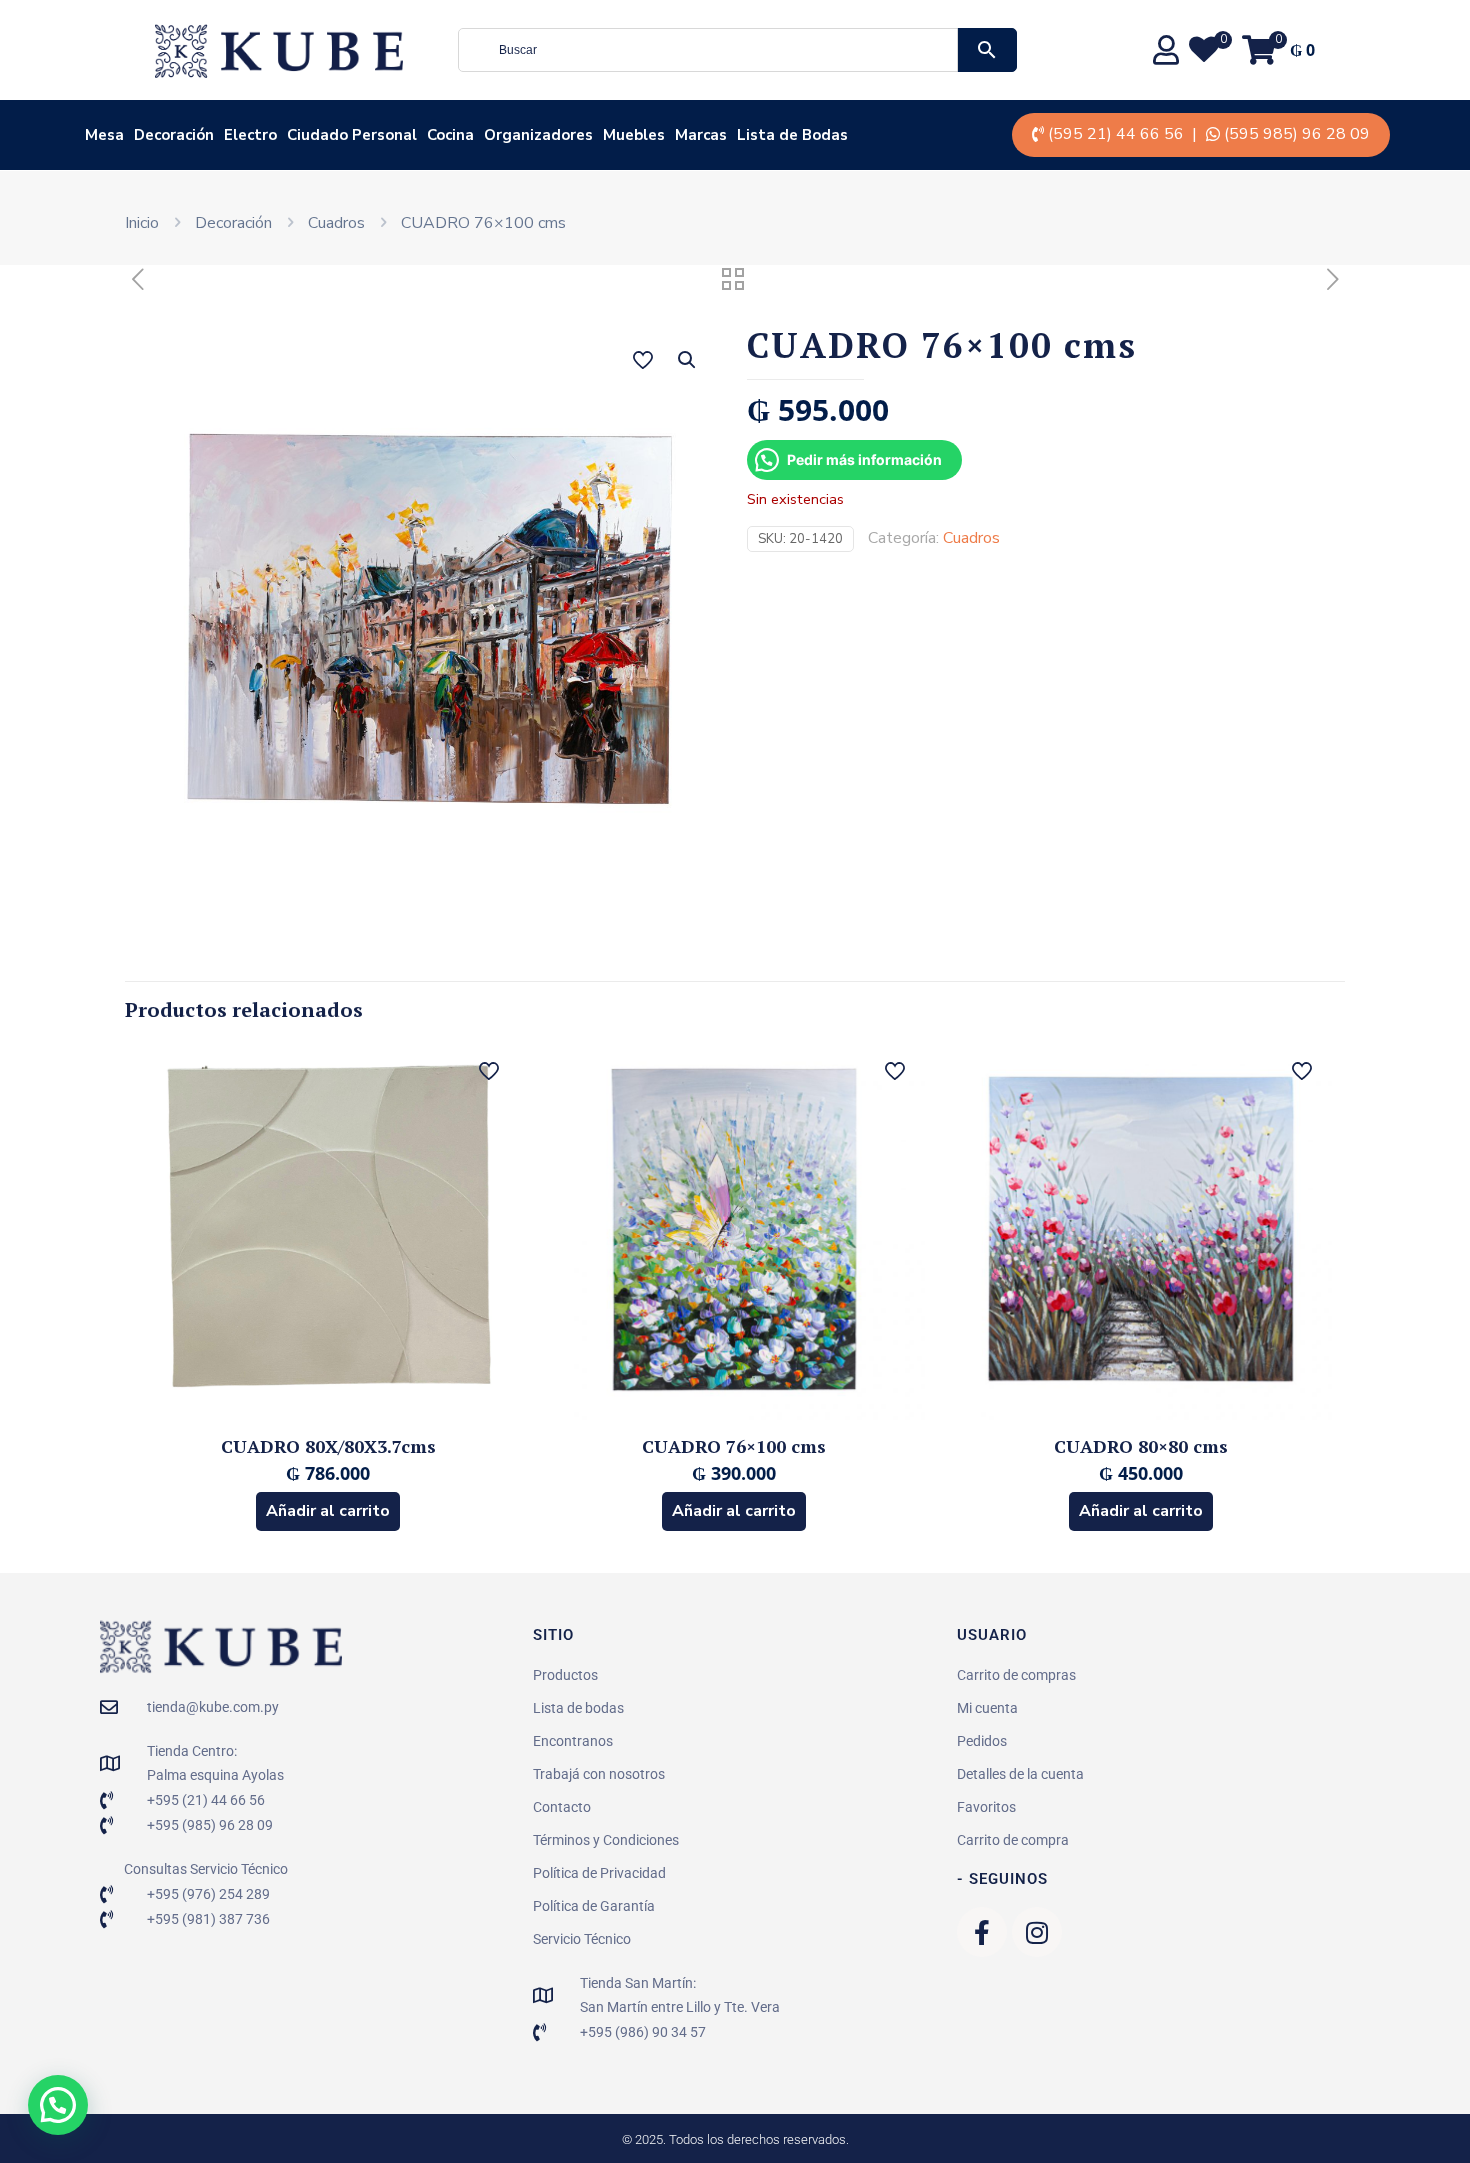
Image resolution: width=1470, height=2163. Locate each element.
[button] (688, 360)
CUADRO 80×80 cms (1141, 1446)
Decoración (233, 223)
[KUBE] (279, 50)
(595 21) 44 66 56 (1116, 134)
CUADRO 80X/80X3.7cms (328, 1446)
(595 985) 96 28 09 (1297, 134)
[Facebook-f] (982, 1932)
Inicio (142, 223)
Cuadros (336, 223)
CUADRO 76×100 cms (734, 1446)
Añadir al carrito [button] (328, 1511)
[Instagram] (1037, 1932)
